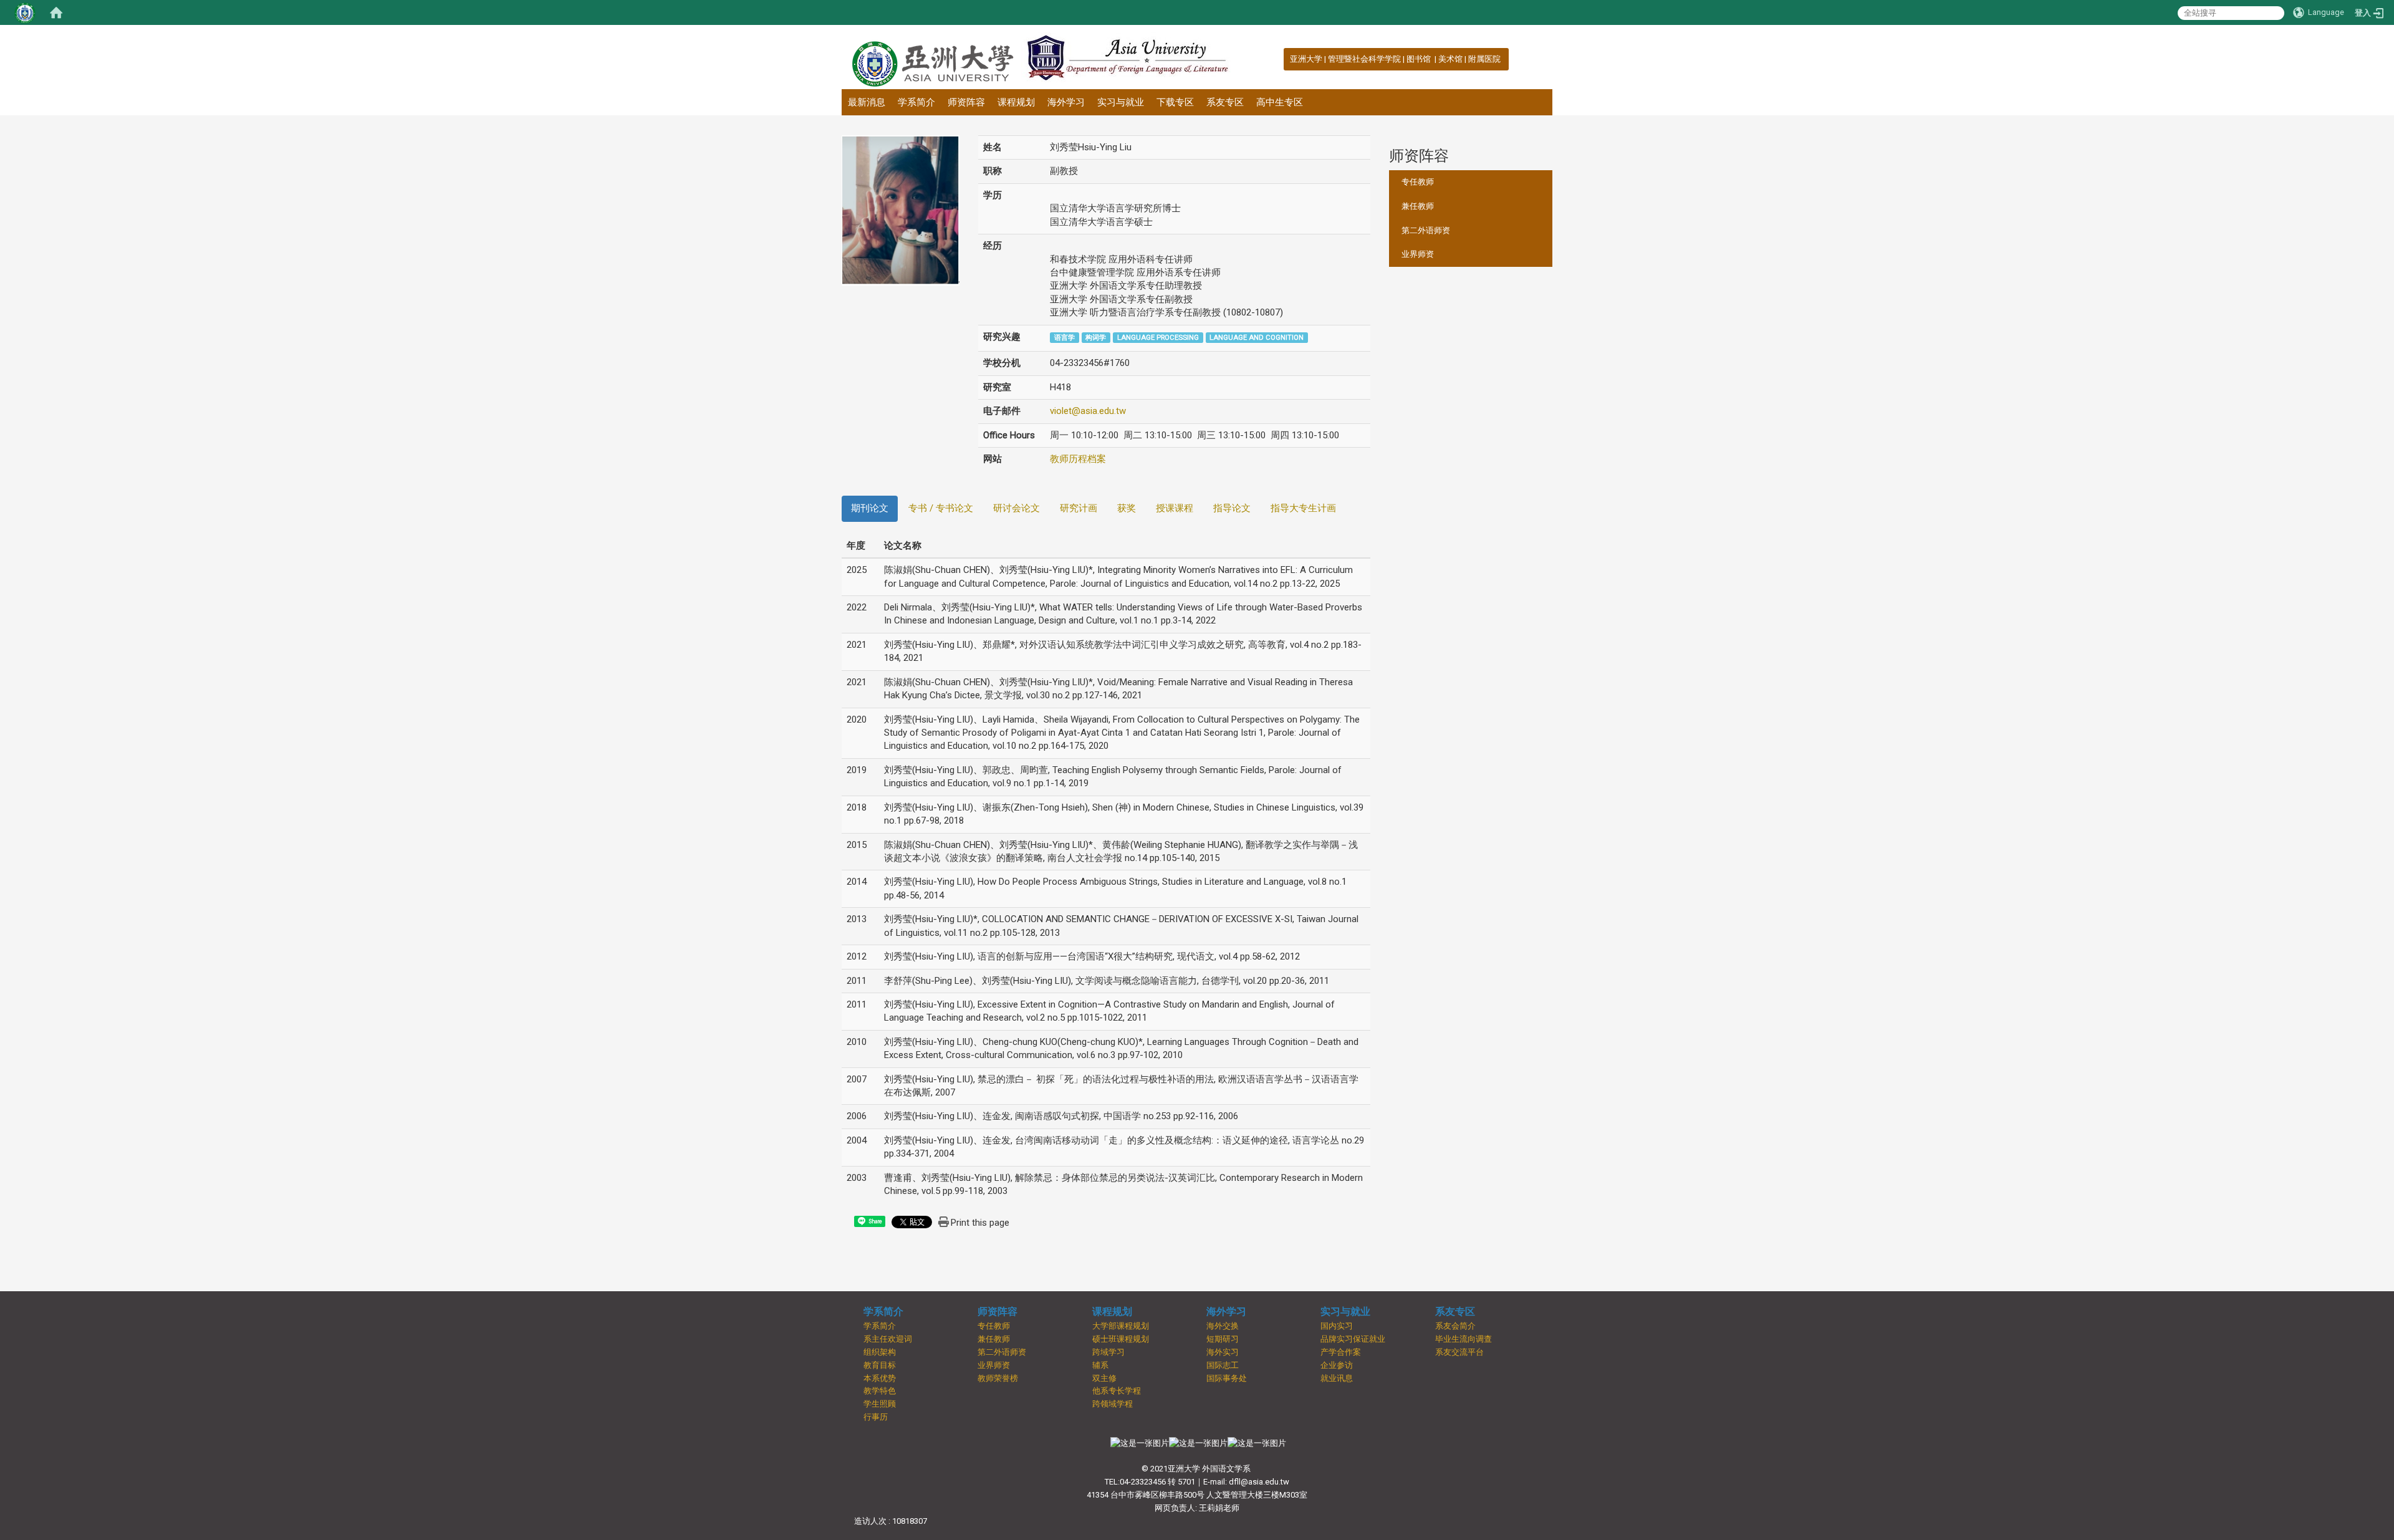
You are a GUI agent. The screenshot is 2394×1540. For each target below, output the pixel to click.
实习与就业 (1121, 102)
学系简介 (916, 102)
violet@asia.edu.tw (1088, 411)
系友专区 (1225, 102)
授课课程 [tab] (1175, 508)
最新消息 (867, 102)
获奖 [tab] (1127, 508)
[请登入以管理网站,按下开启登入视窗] (25, 12)
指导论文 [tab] (1232, 508)
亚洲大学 (1306, 59)
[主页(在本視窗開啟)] (931, 57)
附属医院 (1484, 59)
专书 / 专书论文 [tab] (941, 508)
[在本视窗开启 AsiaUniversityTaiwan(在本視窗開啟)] (1198, 1443)
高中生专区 (1280, 102)
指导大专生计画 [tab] (1303, 508)
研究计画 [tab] (1079, 508)
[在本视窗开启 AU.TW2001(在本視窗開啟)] (1140, 1443)
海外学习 (1066, 102)
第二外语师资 (1426, 230)
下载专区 (1175, 102)
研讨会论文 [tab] (1017, 508)
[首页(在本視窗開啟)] (56, 12)
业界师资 (1418, 254)
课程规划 (1016, 102)
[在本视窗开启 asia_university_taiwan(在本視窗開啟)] (1257, 1443)
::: (1283, 59)
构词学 (1096, 338)
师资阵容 (966, 102)
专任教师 (1418, 182)
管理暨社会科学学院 (1364, 59)
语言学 (1065, 338)
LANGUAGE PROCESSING (1158, 338)
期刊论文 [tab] (870, 508)
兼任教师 (1418, 206)
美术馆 (1450, 59)
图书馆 (1420, 59)
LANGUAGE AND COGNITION (1257, 338)
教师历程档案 (1078, 459)
